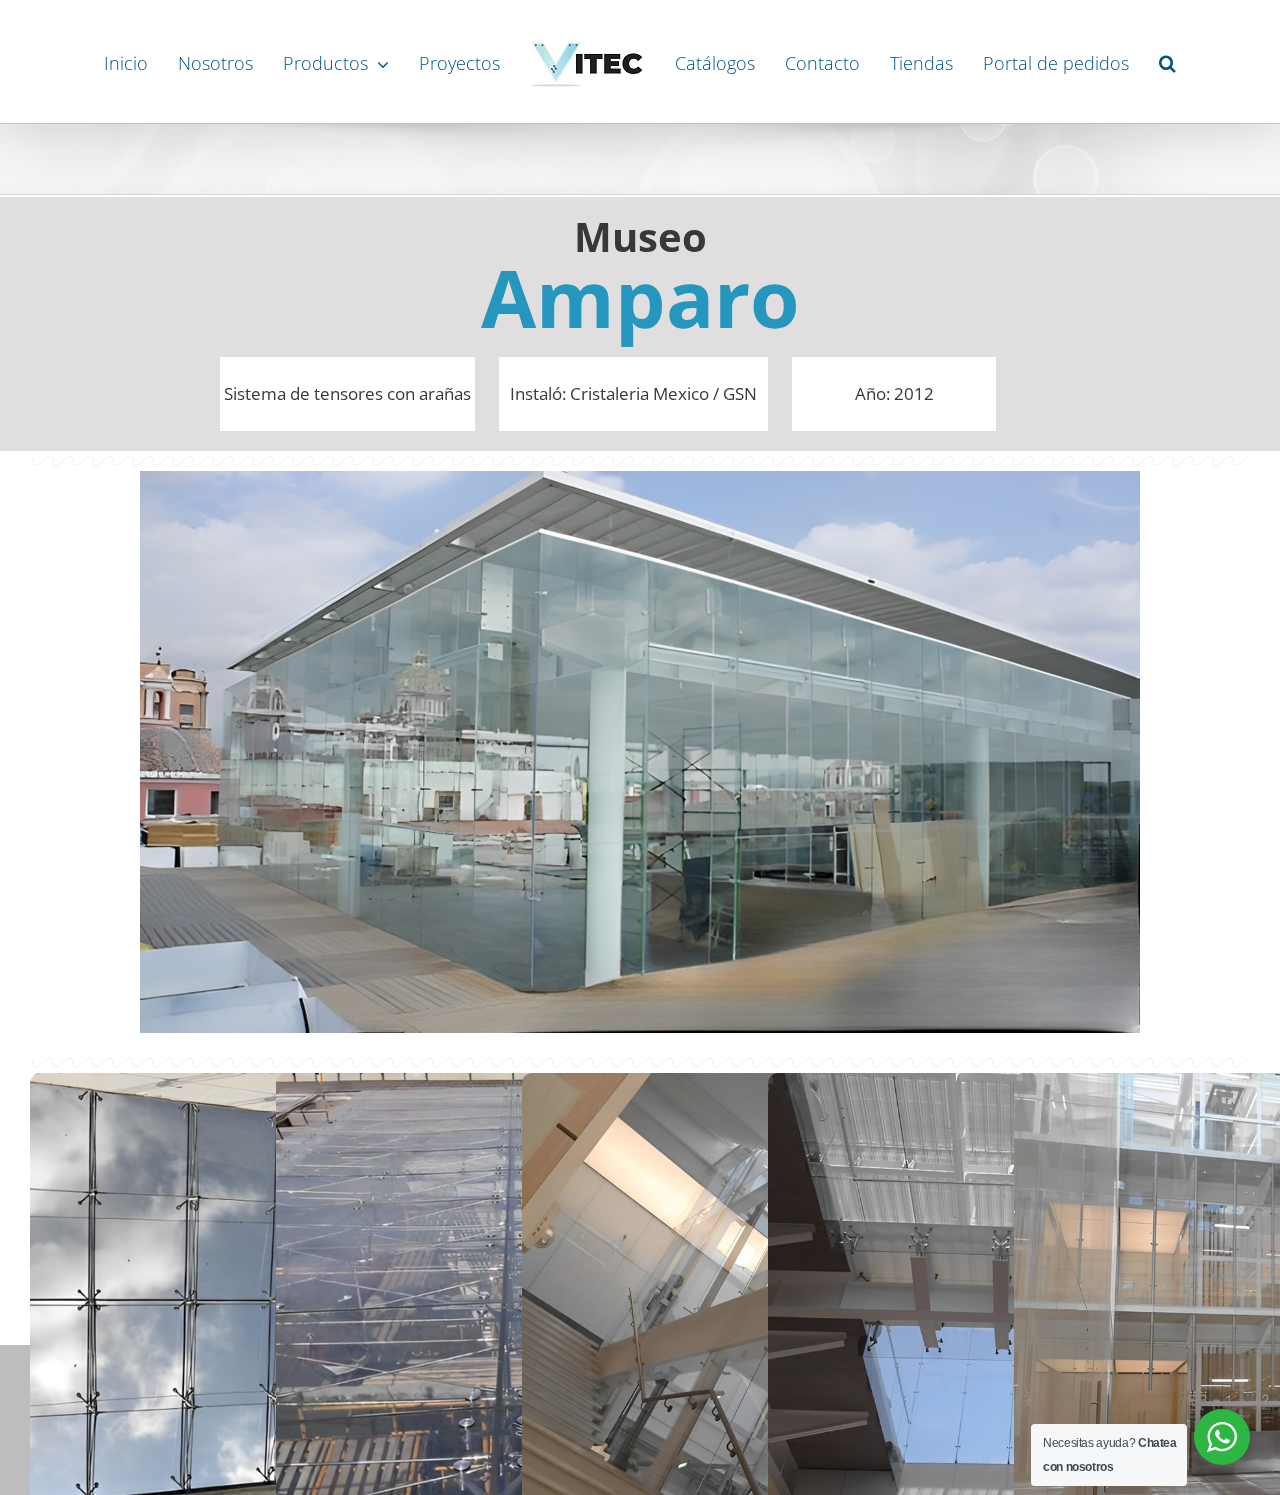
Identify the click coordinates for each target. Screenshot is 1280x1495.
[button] (1192, 62)
